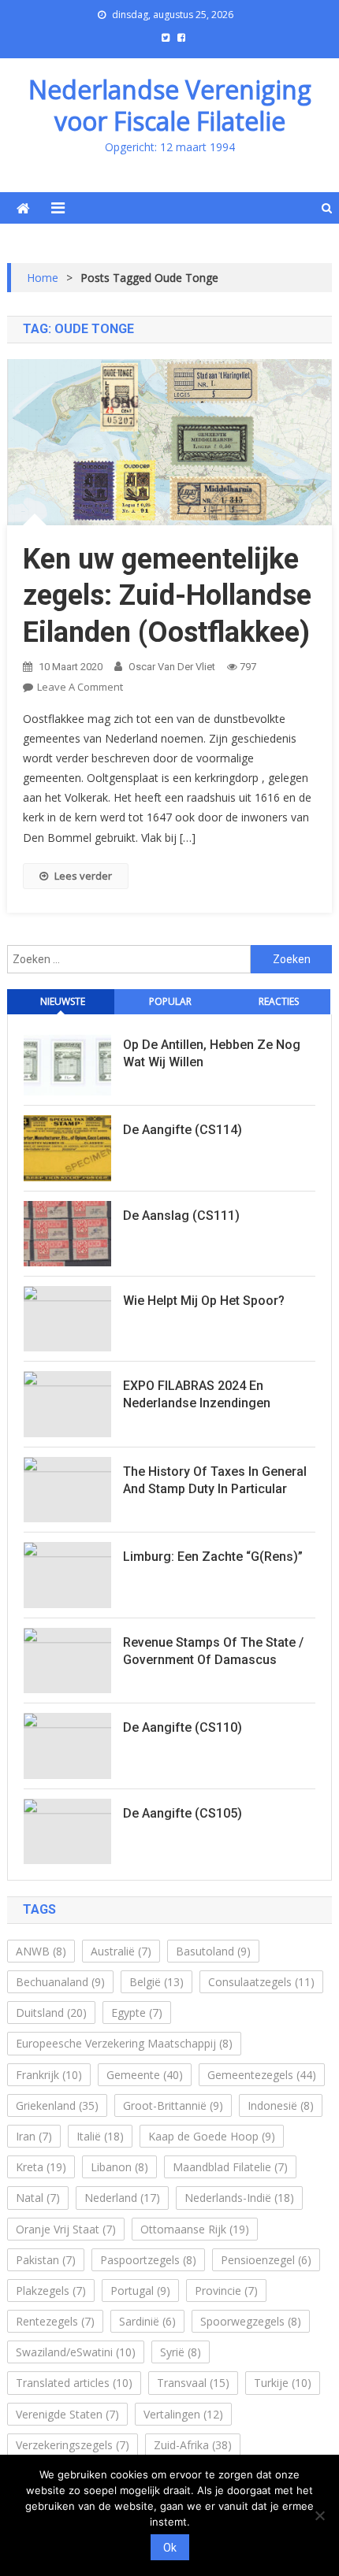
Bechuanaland (60, 1982)
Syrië (181, 2352)
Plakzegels (51, 2291)
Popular (170, 1001)
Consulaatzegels (261, 1982)
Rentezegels (55, 2321)
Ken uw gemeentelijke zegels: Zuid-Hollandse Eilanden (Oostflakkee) (167, 596)
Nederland (122, 2198)
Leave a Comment (80, 687)
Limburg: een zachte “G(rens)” (213, 1557)
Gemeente (145, 2075)
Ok (170, 2548)
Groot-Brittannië (173, 2105)
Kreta (41, 2167)
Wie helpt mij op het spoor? (204, 1301)
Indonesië (281, 2105)
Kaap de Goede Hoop (212, 2136)
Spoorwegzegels (251, 2321)
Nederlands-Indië (239, 2198)
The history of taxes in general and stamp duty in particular (215, 1480)
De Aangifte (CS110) (183, 1727)
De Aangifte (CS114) (183, 1130)
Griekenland (57, 2105)
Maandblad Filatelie (230, 2167)
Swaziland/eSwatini (76, 2352)
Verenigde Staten (67, 2414)
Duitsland (51, 2013)
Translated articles (74, 2383)
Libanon (119, 2167)
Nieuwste (63, 1001)
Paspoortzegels (148, 2260)
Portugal (140, 2291)
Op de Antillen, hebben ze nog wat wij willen (212, 1053)
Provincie (226, 2291)
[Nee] (319, 2515)
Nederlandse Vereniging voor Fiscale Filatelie (170, 105)
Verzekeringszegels (73, 2445)
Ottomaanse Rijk (195, 2229)
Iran (34, 2136)
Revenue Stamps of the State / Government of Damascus (213, 1651)
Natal (38, 2198)
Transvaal (193, 2383)
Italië (100, 2136)
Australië (121, 1951)
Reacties (279, 1001)
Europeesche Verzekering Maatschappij (124, 2043)
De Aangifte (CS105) (183, 1813)
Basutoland (213, 1951)
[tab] (61, 1002)
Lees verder (83, 876)
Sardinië (147, 2321)
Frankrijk (49, 2075)
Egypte (137, 2013)
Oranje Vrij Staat (66, 2229)
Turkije (283, 2383)
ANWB (41, 1951)
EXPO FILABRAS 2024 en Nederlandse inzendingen (197, 1394)
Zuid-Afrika (193, 2445)
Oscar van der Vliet (172, 667)
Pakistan (46, 2260)
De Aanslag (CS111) (181, 1216)
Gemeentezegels (262, 2075)
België (156, 1982)
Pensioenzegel (266, 2260)
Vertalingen (183, 2414)
